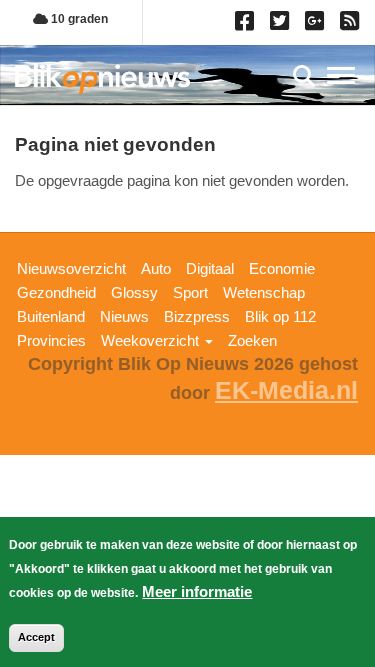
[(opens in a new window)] (247, 25)
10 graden (78, 19)
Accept (36, 637)
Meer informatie (197, 591)
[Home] (102, 78)
